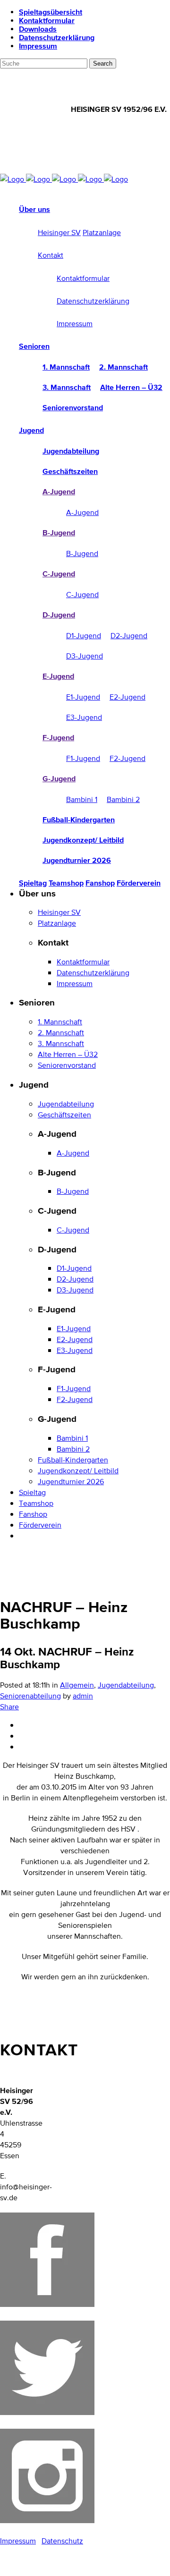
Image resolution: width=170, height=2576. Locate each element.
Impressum (38, 46)
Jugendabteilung (126, 1685)
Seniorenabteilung (30, 1696)
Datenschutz (62, 2541)
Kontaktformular (47, 20)
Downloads (38, 29)
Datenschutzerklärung (57, 37)
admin (83, 1696)
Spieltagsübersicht (51, 12)
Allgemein (77, 1685)
